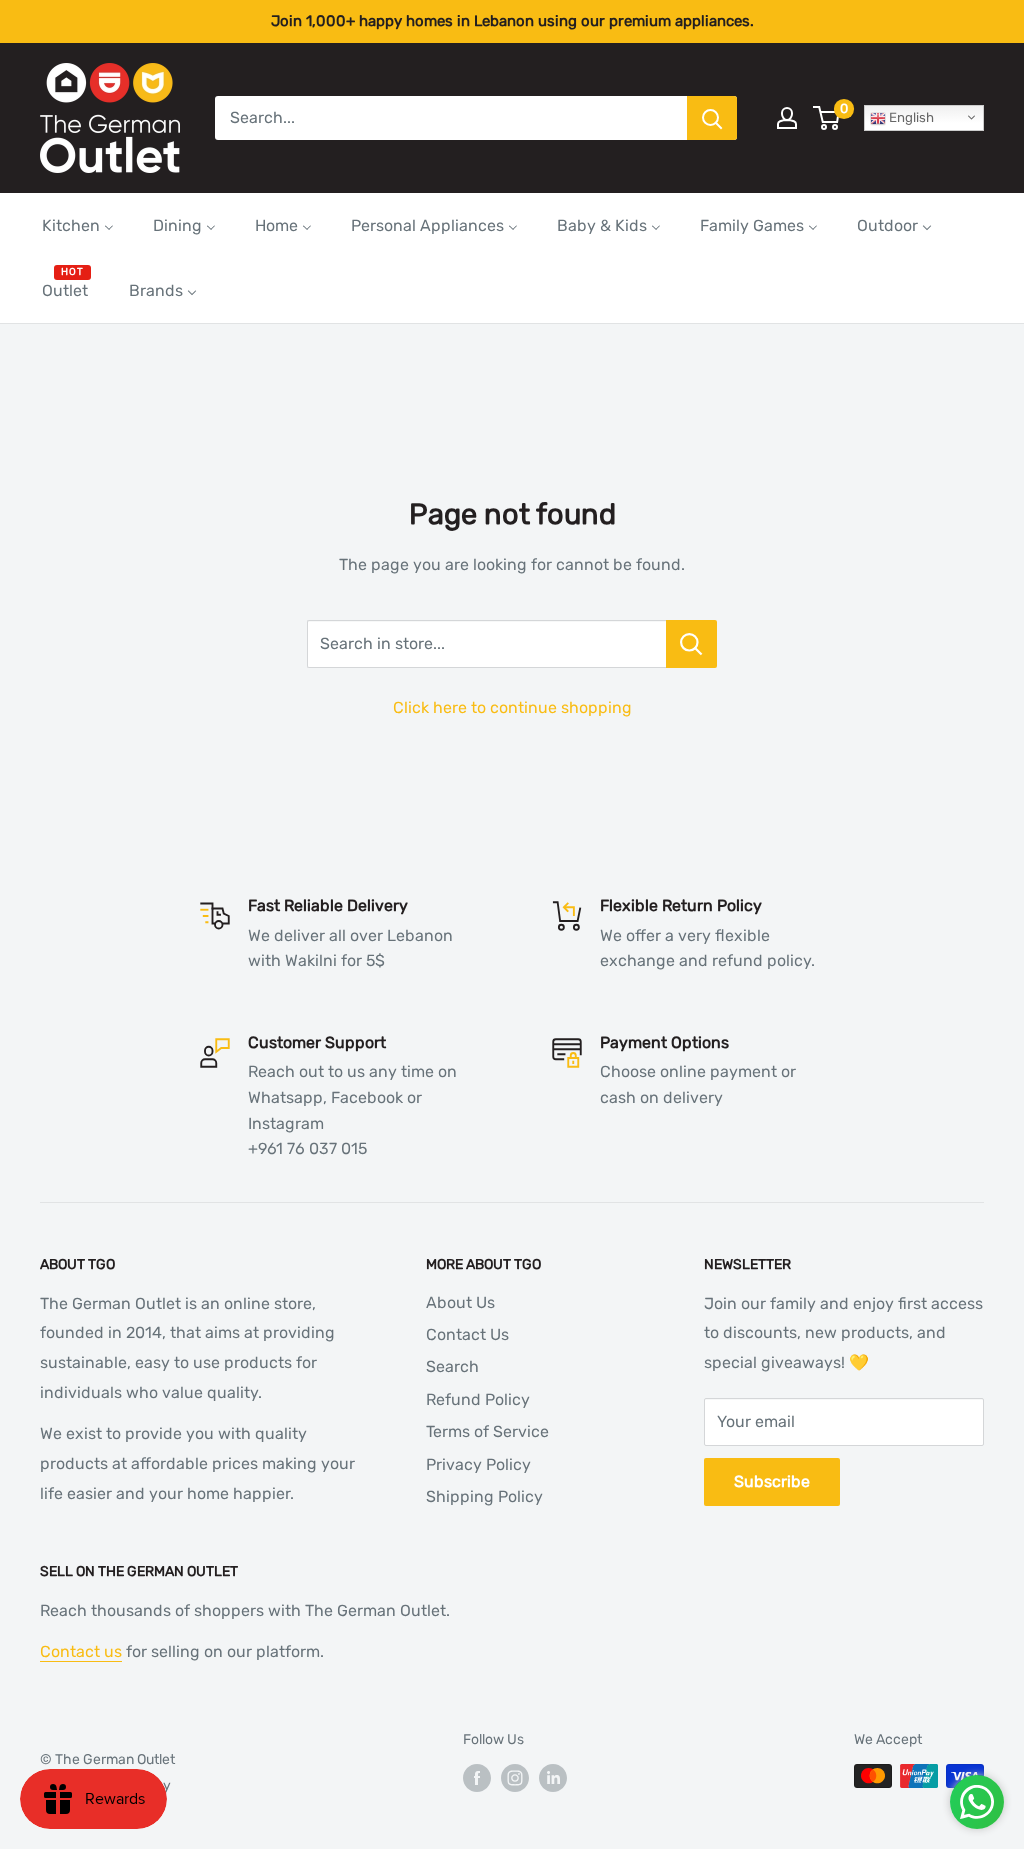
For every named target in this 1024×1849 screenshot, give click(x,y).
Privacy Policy (478, 1464)
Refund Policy (478, 1399)
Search (452, 1366)
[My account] (787, 118)
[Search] (712, 118)
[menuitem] (78, 225)
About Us (460, 1302)
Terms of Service (487, 1431)
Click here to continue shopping (512, 707)
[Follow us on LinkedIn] (553, 1778)
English (910, 117)
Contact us (81, 1651)
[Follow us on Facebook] (477, 1778)
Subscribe (772, 1481)
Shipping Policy (484, 1496)
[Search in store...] (691, 644)
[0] (827, 118)
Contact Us (467, 1334)
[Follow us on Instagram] (515, 1778)
